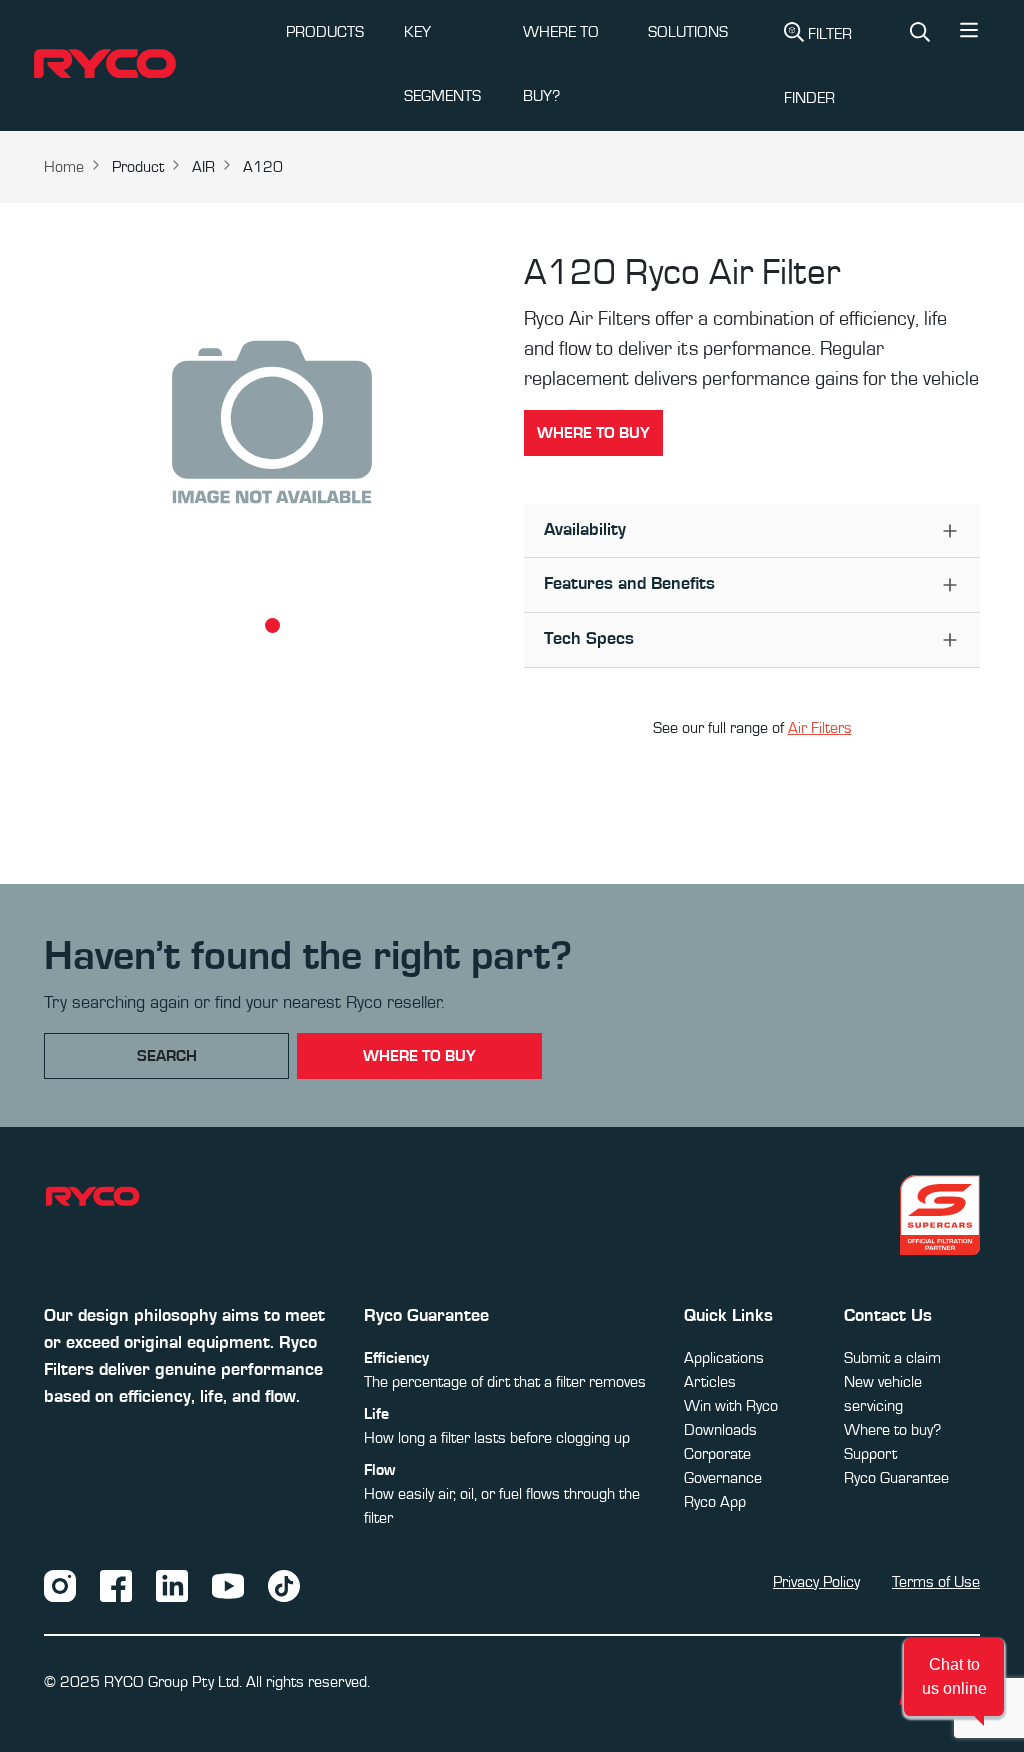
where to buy (419, 1056)
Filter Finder (818, 66)
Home (64, 167)
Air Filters (820, 728)
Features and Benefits (629, 584)
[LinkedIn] (172, 1584)
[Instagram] (60, 1584)
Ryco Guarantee (896, 1478)
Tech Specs (589, 639)
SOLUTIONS (688, 32)
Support (870, 1454)
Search (167, 1056)
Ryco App (715, 1502)
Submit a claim (892, 1358)
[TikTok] (284, 1584)
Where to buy (593, 433)
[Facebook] (116, 1584)
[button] (969, 35)
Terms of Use (936, 1582)
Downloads (720, 1430)
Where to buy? (892, 1430)
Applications (724, 1358)
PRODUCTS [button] (325, 32)
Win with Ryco (731, 1406)
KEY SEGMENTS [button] (442, 64)
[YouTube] (228, 1584)
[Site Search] (920, 34)
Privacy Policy (816, 1582)
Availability (585, 530)
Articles (710, 1382)
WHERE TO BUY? (561, 64)
